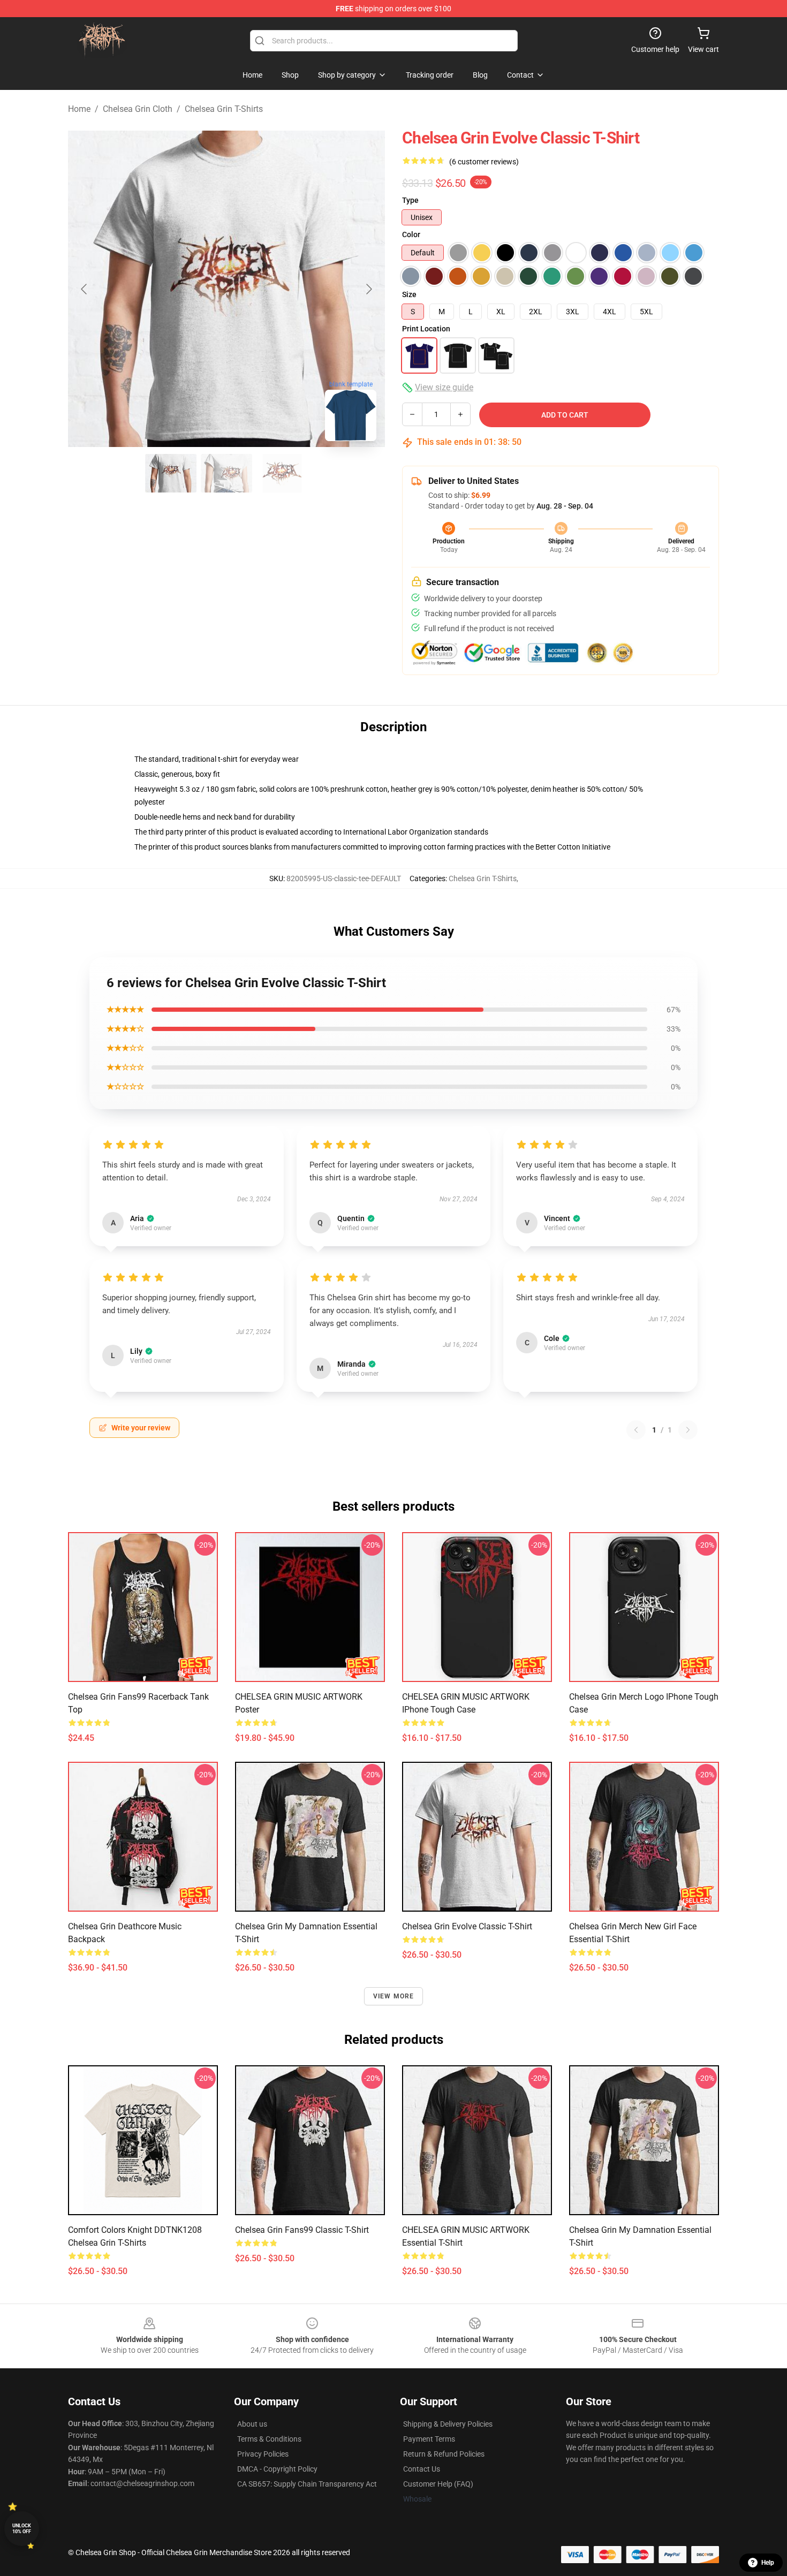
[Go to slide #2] (226, 473)
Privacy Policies (263, 2454)
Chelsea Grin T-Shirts (224, 109)
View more (394, 1996)
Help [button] (768, 2563)
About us (252, 2424)
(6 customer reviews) (484, 162)
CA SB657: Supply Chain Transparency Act (307, 2484)
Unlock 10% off (22, 2529)
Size (409, 294)
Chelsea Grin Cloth (138, 109)
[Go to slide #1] (171, 473)
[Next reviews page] (688, 1430)
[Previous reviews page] (636, 1430)
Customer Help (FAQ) (438, 2484)
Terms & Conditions (269, 2439)
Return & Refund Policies (444, 2454)
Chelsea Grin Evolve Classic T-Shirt (467, 1926)
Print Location (426, 329)
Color (411, 234)
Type (410, 200)
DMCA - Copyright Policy (277, 2469)
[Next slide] (368, 289)
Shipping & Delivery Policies (448, 2424)
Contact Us (422, 2469)
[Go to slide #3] (282, 473)
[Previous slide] (85, 289)
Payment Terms (429, 2439)
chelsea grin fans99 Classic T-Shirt (302, 2230)
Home (79, 109)
